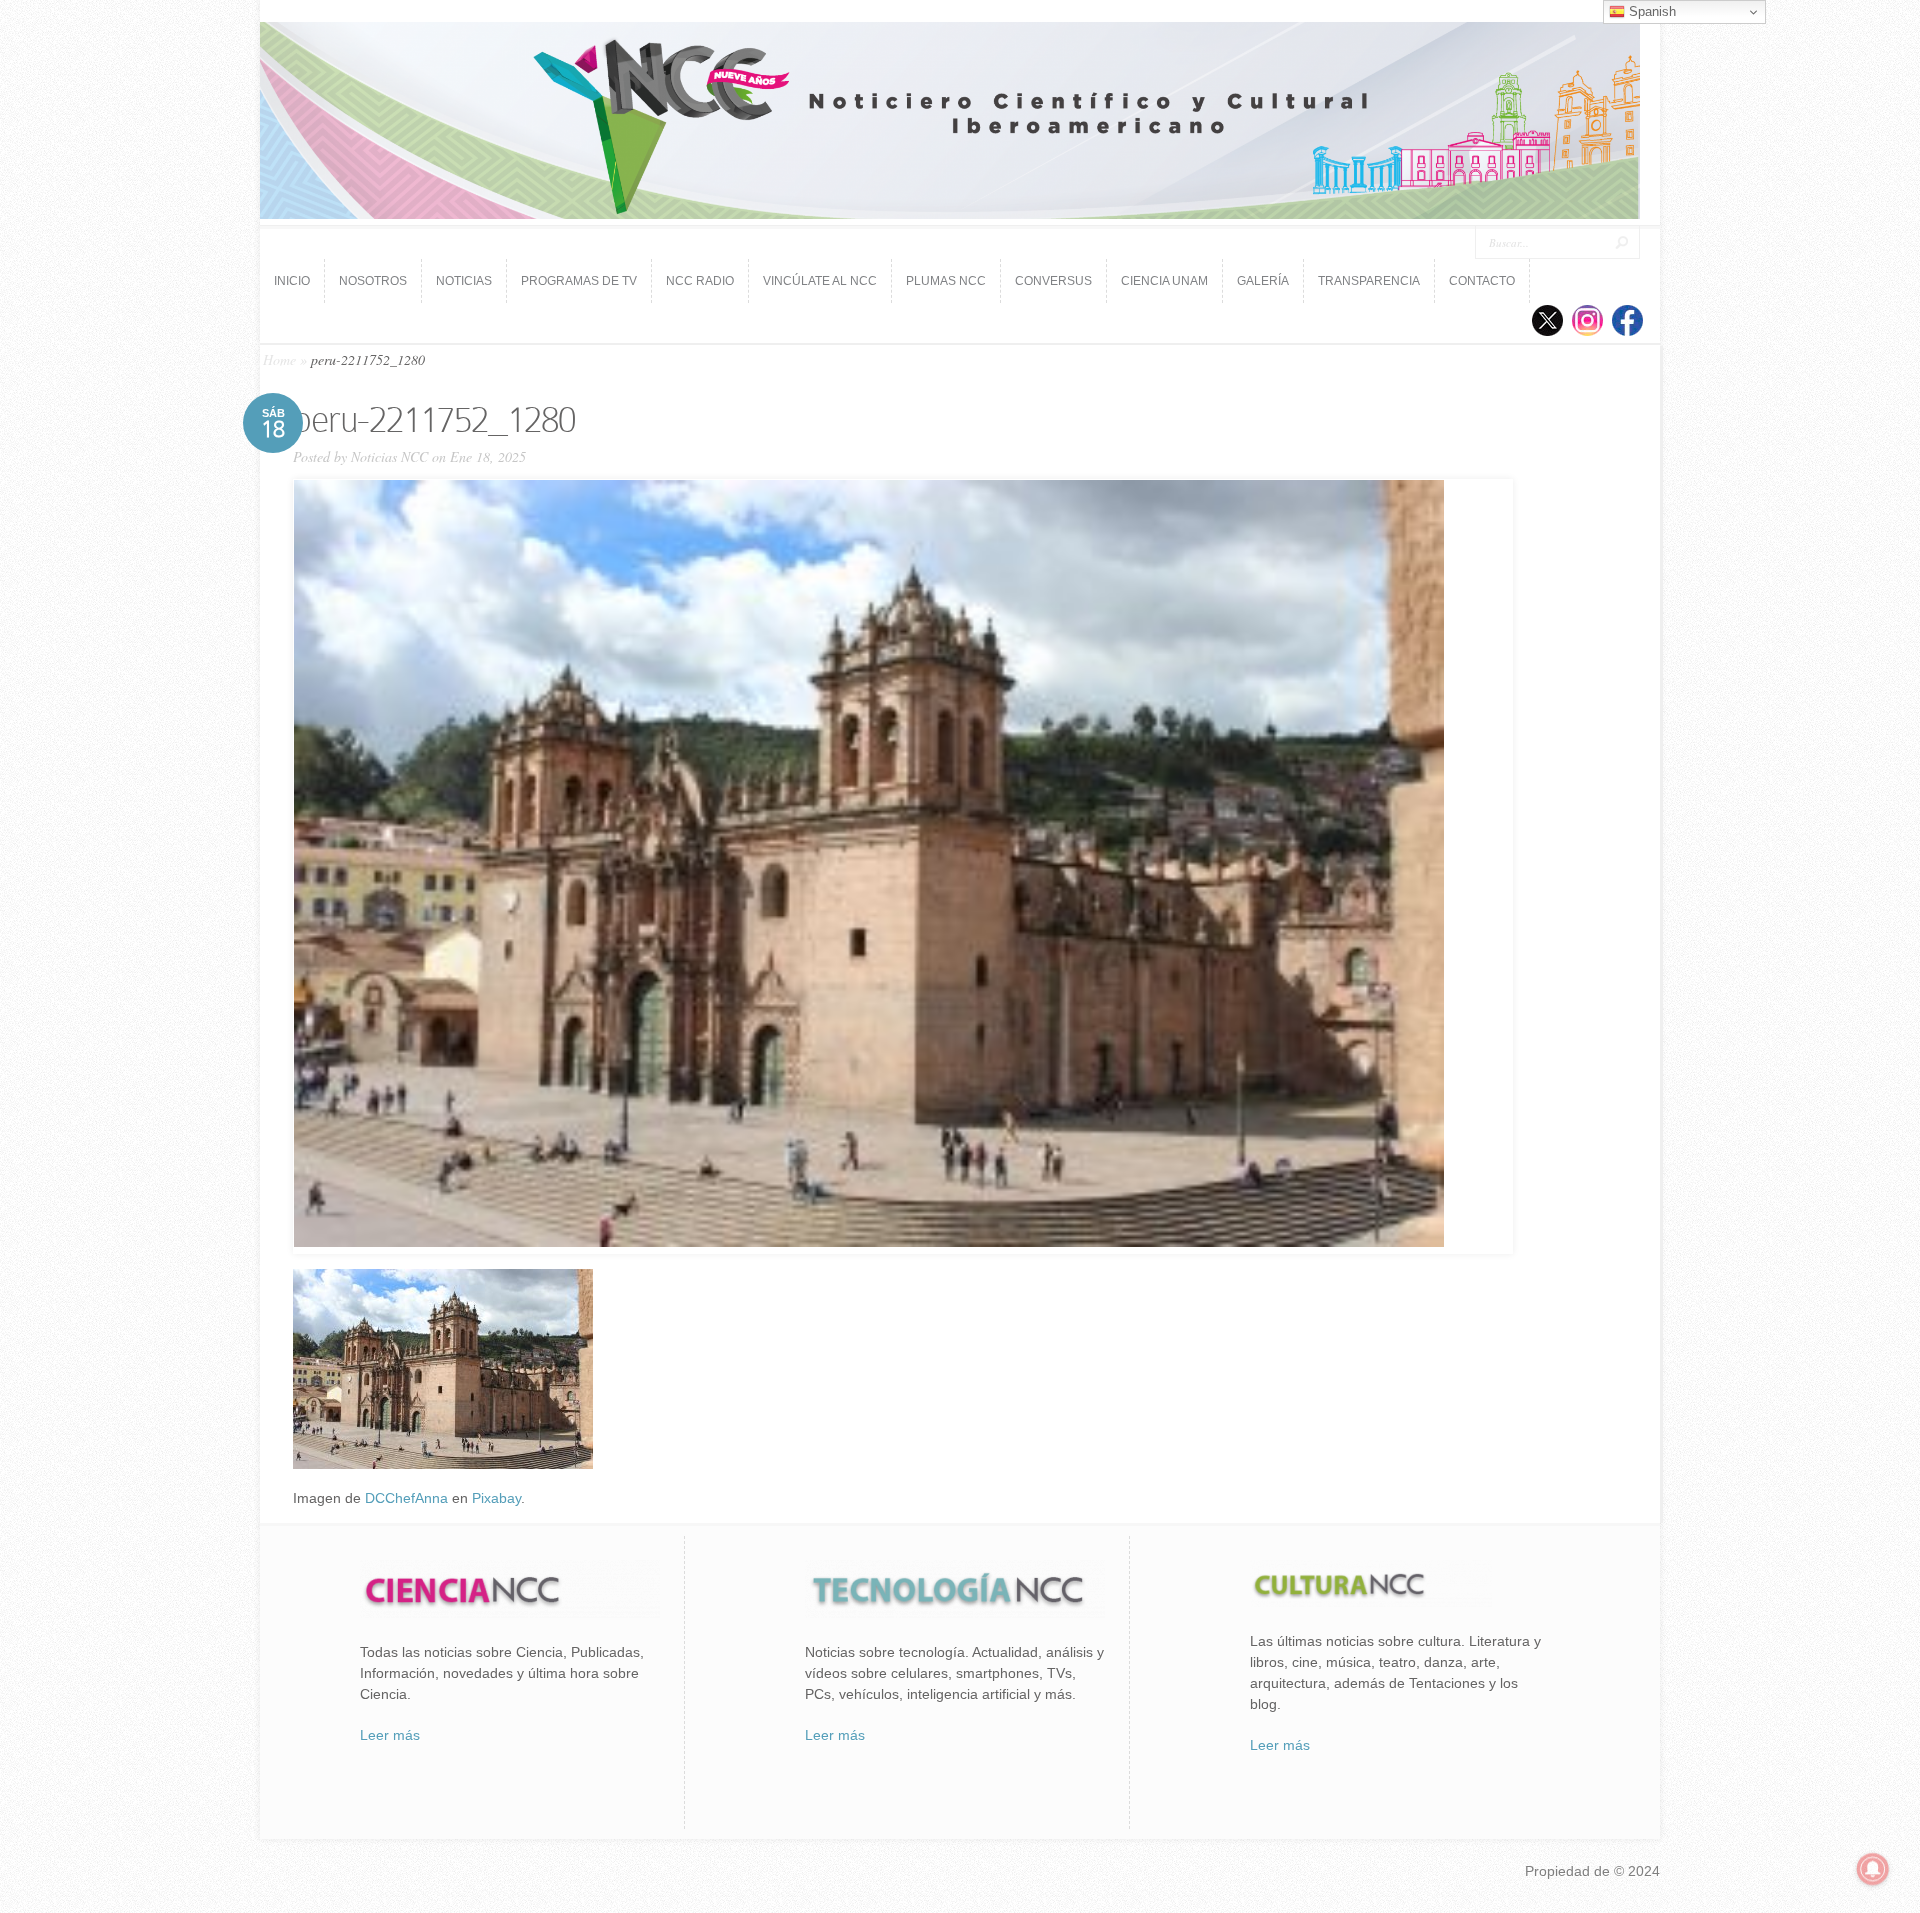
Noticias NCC (389, 456)
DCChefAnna (406, 1498)
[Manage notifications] (1873, 1869)
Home (279, 359)
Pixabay (496, 1498)
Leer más (390, 1735)
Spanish (1650, 11)
